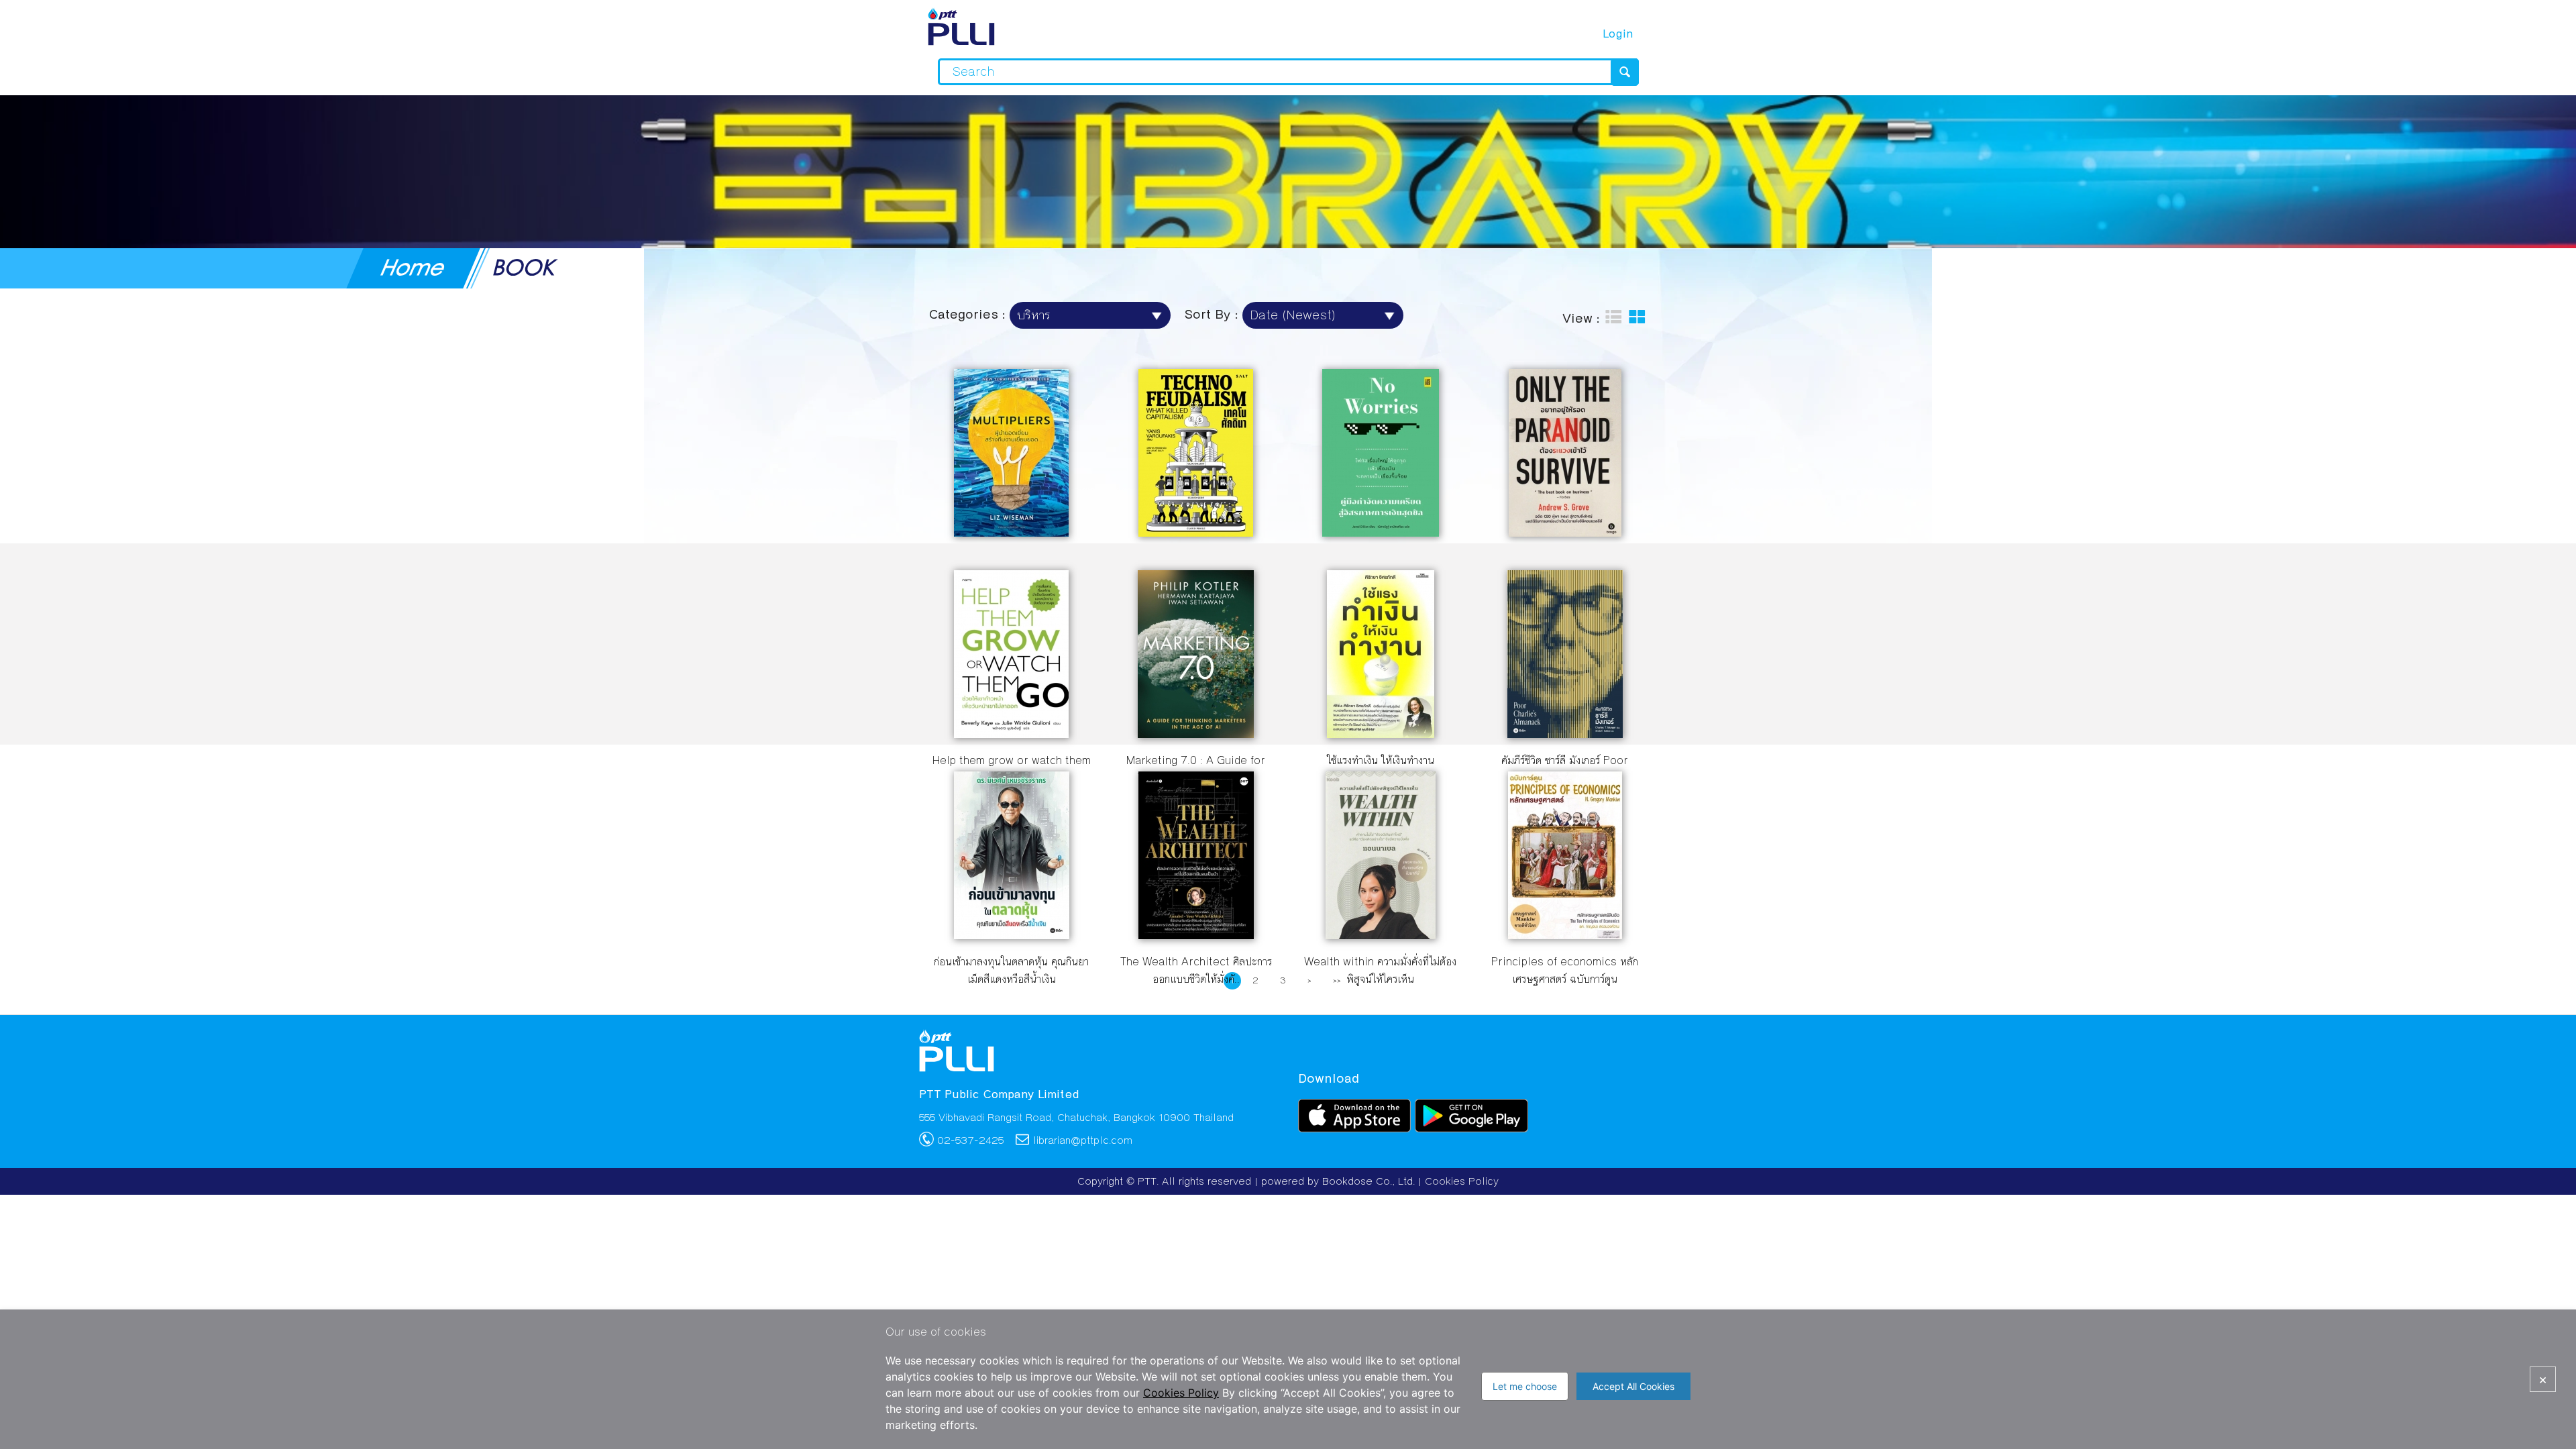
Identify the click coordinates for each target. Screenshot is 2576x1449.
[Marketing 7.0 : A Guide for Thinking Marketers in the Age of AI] (1196, 734)
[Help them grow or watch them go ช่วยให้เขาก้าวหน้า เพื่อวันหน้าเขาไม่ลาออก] (1011, 734)
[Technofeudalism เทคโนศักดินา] (1196, 532)
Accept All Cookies (1633, 1386)
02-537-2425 (970, 1140)
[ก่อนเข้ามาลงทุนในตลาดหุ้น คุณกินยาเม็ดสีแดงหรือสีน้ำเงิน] (1012, 935)
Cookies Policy (1462, 1181)
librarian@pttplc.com (1083, 1140)
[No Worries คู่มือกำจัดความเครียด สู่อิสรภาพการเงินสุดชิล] (1381, 532)
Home (414, 267)
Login (1618, 34)
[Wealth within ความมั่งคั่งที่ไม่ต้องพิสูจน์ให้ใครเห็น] (1381, 935)
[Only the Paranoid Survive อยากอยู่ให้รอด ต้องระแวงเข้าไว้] (1565, 532)
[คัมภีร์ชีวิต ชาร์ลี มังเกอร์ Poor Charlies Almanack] (1565, 734)
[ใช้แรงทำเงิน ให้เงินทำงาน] (1381, 734)
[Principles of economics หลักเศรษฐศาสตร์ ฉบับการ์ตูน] (1565, 935)
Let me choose (1525, 1386)
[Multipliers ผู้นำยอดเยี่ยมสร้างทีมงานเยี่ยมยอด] (1011, 532)
